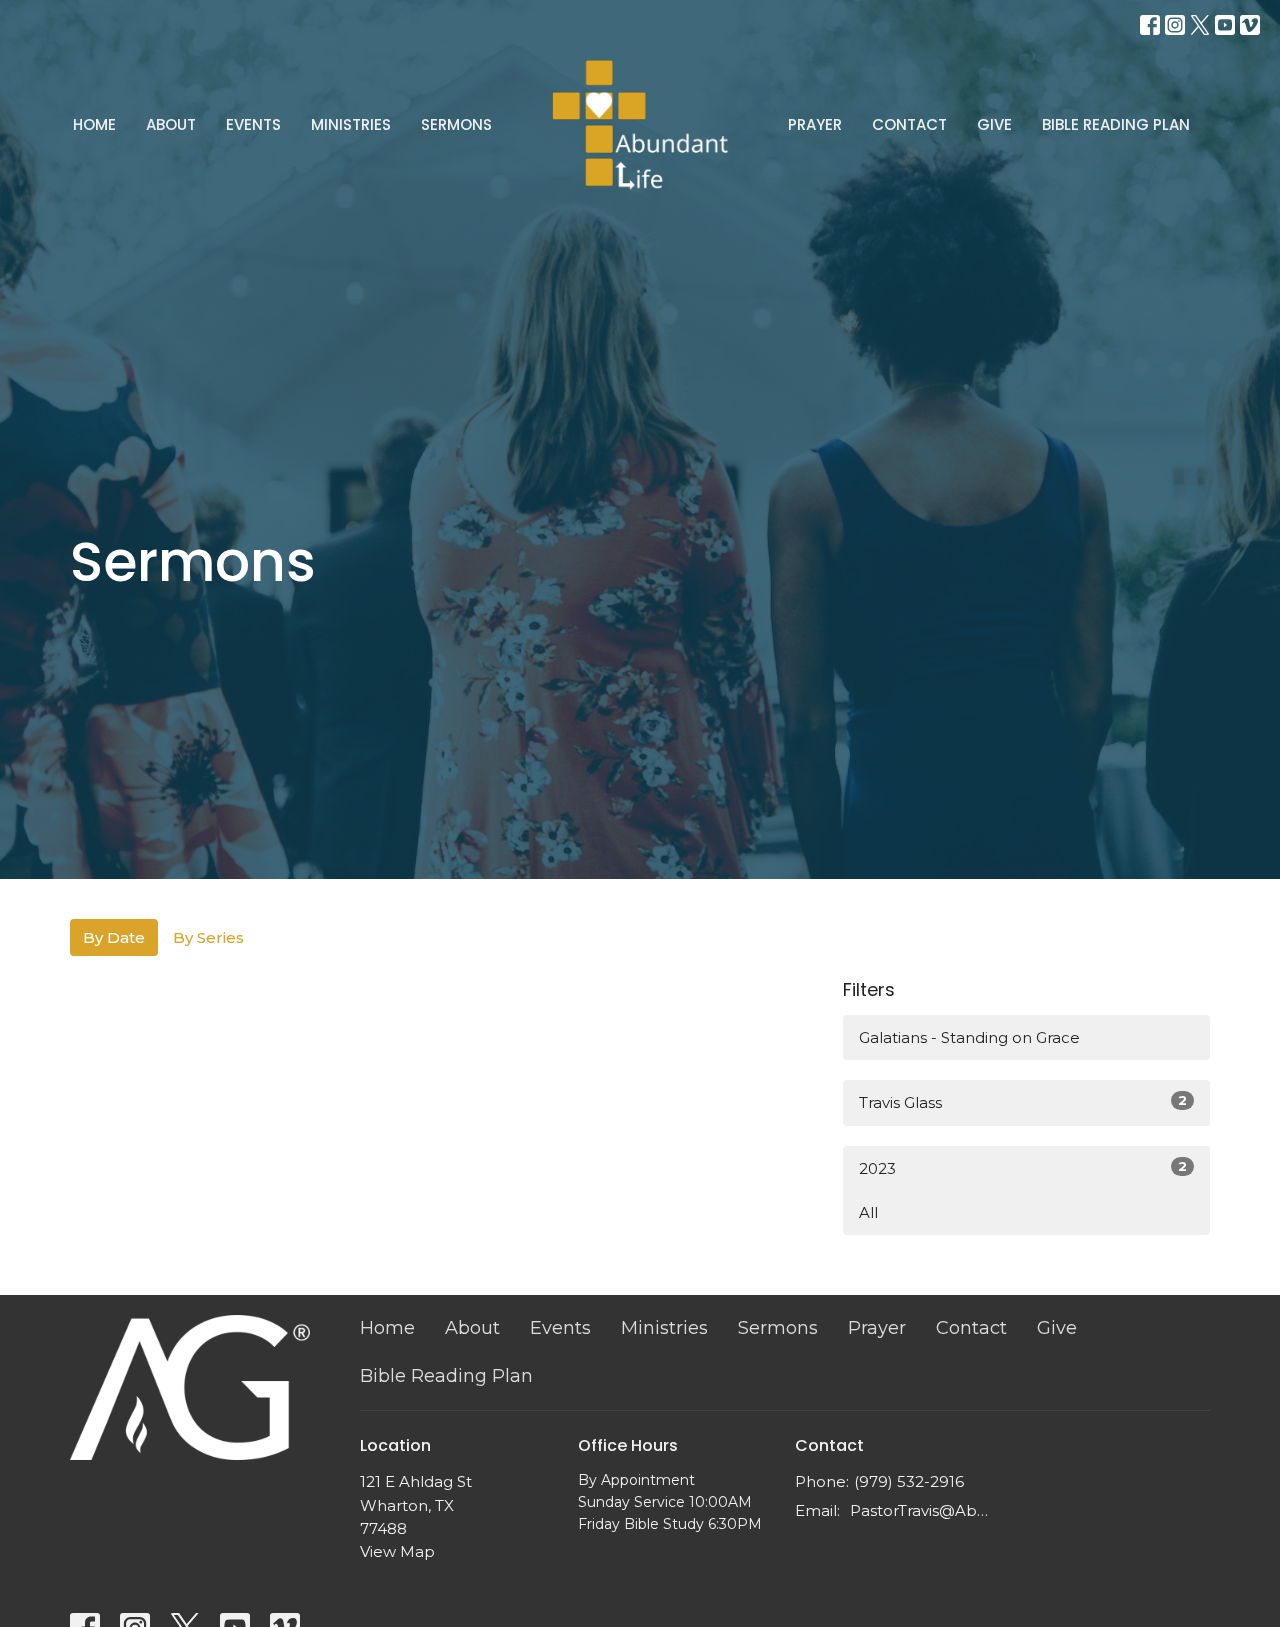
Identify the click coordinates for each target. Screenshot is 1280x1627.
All (868, 1212)
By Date (114, 937)
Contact (909, 124)
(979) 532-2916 (909, 1481)
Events (253, 124)
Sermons (456, 124)
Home (94, 124)
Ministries (351, 124)
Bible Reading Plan (1116, 124)
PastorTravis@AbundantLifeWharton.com (921, 1510)
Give (994, 124)
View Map (397, 1551)
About (171, 124)
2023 (1023, 1168)
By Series (208, 937)
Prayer (815, 124)
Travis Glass (1023, 1102)
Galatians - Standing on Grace (969, 1037)
